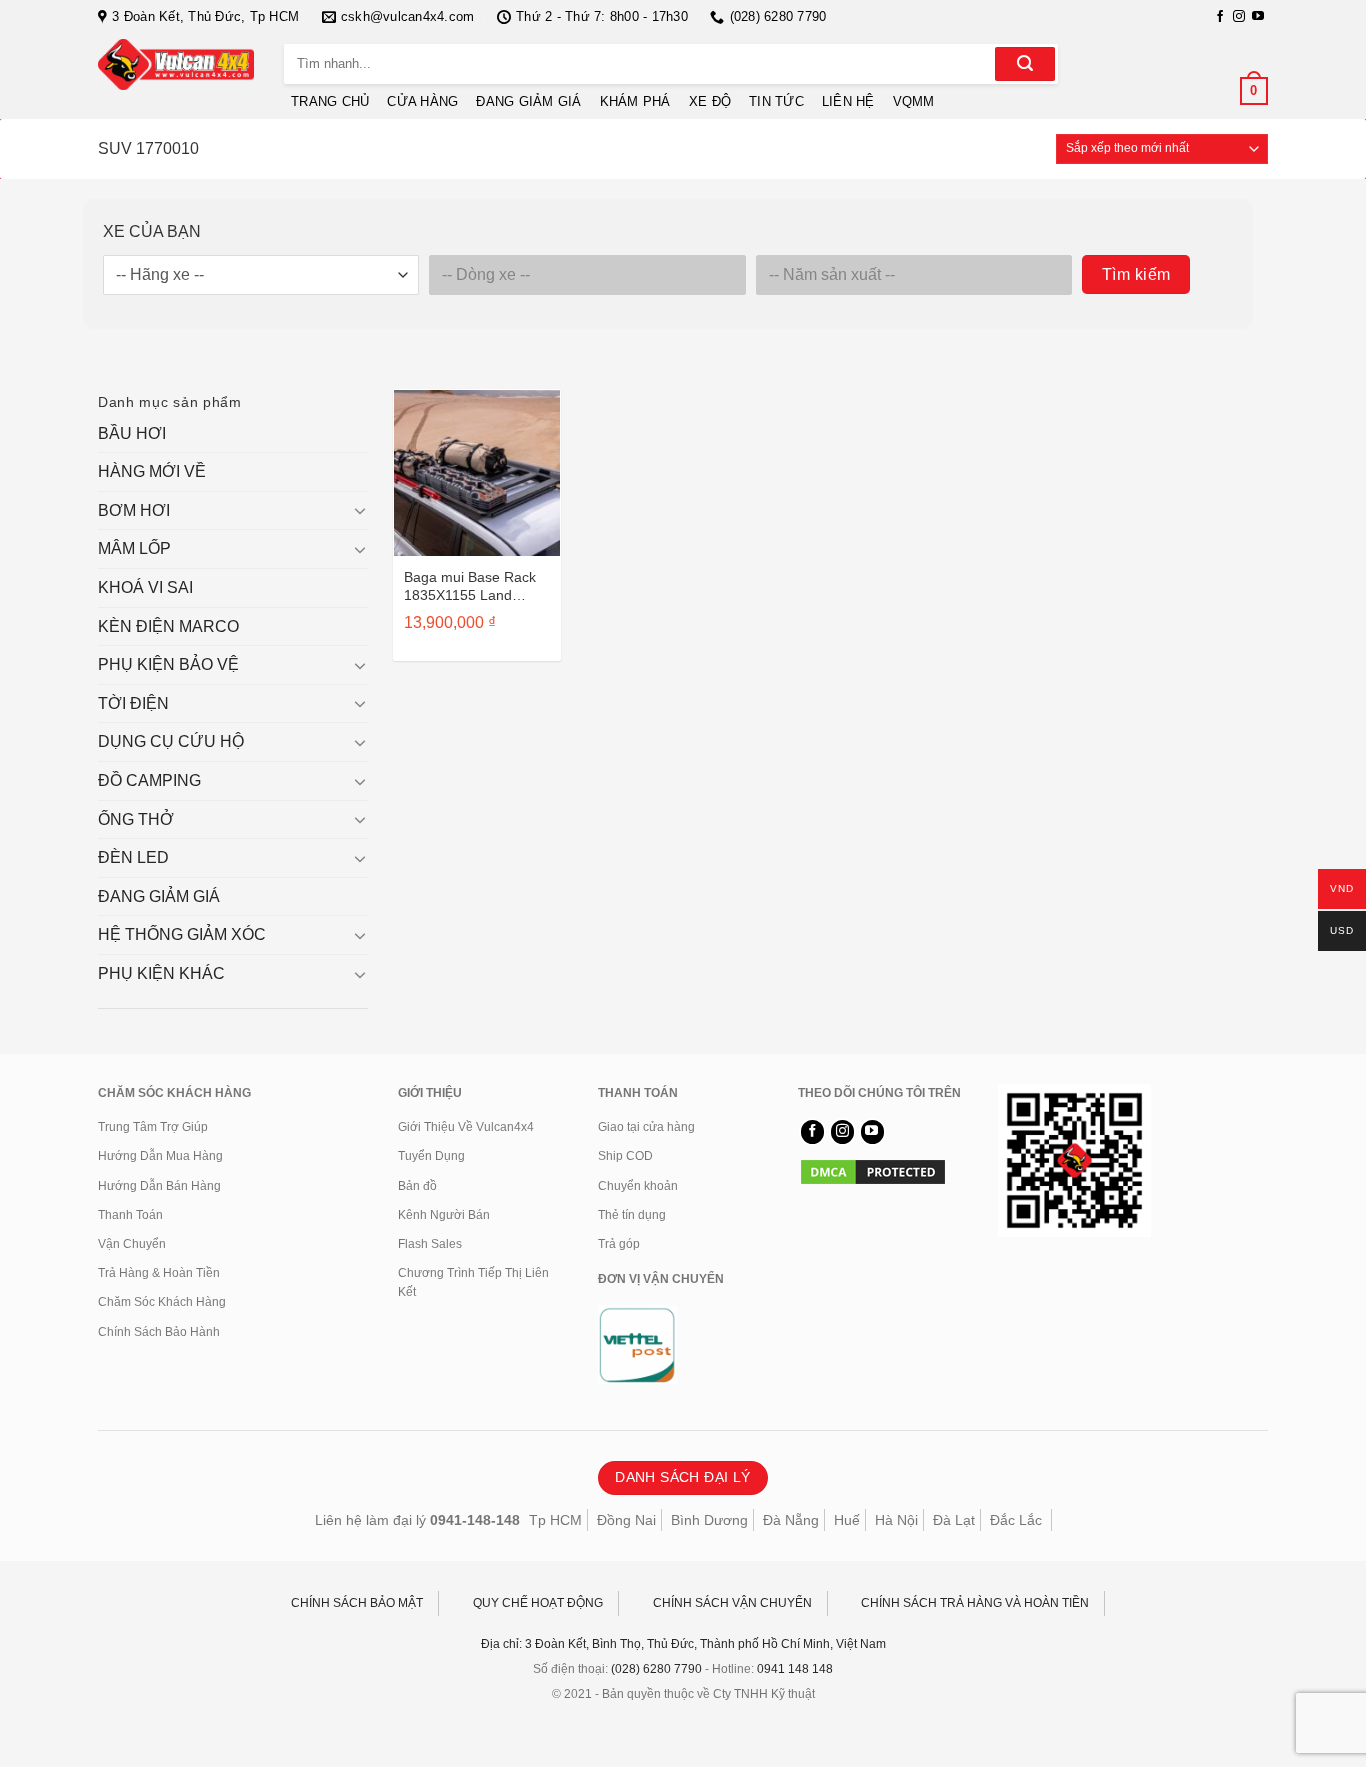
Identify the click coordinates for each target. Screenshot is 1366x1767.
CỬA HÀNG (422, 101)
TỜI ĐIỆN (133, 703)
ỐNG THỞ (136, 819)
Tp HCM (555, 1520)
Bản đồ (417, 1186)
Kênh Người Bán (444, 1215)
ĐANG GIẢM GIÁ (528, 101)
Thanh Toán (130, 1215)
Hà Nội (896, 1520)
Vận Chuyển (132, 1244)
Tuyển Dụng (431, 1156)
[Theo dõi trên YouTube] (1258, 17)
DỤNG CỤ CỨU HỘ (171, 741)
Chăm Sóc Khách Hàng (162, 1302)
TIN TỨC (776, 101)
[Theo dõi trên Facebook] (1220, 17)
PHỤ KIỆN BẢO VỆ (168, 664)
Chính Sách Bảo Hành (159, 1332)
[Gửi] (1025, 64)
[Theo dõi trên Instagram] (1239, 17)
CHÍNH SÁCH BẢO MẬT (357, 1603)
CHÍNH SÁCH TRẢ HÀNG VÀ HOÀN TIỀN (975, 1603)
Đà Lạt (954, 1520)
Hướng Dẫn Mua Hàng (160, 1156)
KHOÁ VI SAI (145, 587)
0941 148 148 (795, 1669)
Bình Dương (709, 1520)
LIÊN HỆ (848, 101)
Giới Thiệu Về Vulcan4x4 (466, 1127)
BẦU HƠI (132, 433)
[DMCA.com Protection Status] (873, 1171)
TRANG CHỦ (330, 101)
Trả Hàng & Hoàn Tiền (159, 1273)
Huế (847, 1520)
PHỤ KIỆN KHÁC (161, 973)
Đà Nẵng (791, 1520)
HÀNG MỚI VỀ (152, 471)
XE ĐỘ (710, 101)
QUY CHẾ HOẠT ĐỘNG (538, 1603)
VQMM (914, 101)
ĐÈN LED (133, 857)
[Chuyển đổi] (360, 510)
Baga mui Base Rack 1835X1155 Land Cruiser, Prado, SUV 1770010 (470, 586)
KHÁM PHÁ (635, 101)
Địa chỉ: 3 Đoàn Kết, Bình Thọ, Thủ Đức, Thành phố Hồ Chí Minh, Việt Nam (683, 1644)
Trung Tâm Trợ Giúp (153, 1127)
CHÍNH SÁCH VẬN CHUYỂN (732, 1603)
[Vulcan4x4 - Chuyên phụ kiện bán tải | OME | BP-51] (176, 64)
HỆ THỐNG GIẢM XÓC (182, 934)
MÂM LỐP (134, 548)
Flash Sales (430, 1244)
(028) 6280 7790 (656, 1669)
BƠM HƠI (134, 510)
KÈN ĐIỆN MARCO (168, 626)
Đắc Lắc (1016, 1520)
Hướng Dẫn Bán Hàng (159, 1186)
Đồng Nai (626, 1520)
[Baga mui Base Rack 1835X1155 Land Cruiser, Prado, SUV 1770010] (477, 473)
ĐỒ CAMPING (149, 780)
